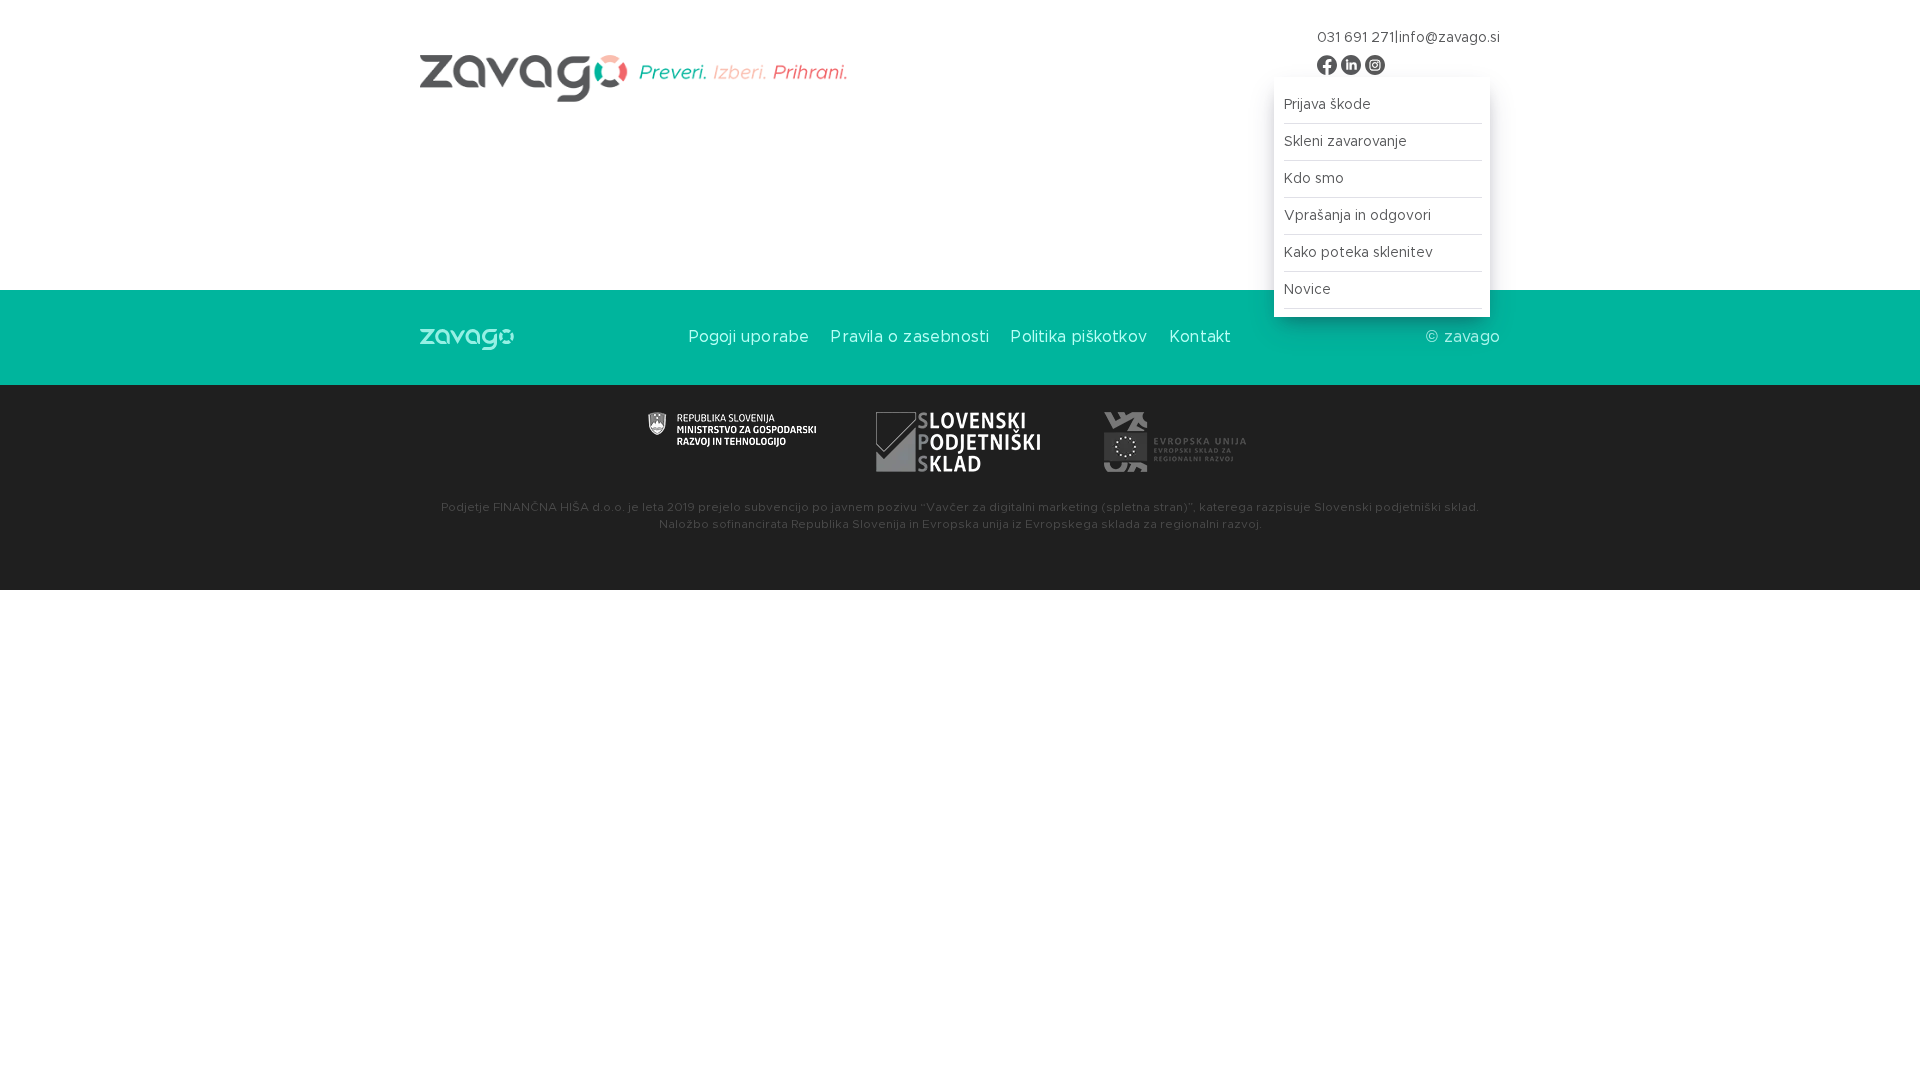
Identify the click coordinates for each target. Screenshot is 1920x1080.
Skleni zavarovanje (1345, 142)
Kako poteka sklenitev (1358, 253)
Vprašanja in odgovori (1357, 216)
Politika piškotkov (1079, 337)
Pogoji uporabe (749, 337)
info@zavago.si (1449, 38)
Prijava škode (1327, 105)
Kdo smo (1314, 179)
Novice (1307, 290)
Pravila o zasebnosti (910, 337)
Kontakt (1200, 337)
